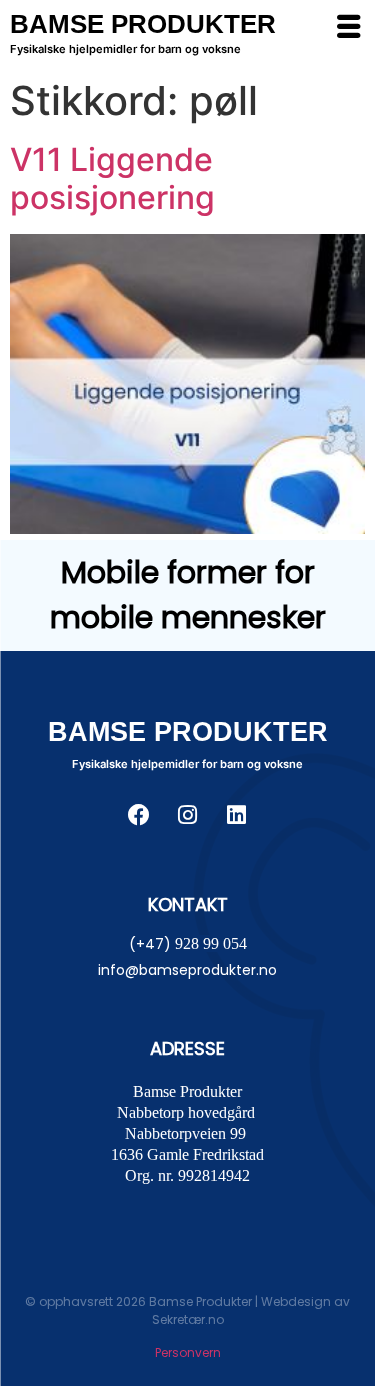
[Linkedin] (237, 815)
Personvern (188, 1352)
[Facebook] (139, 815)
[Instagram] (188, 815)
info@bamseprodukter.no (187, 970)
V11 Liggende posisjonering (112, 178)
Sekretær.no (188, 1319)
